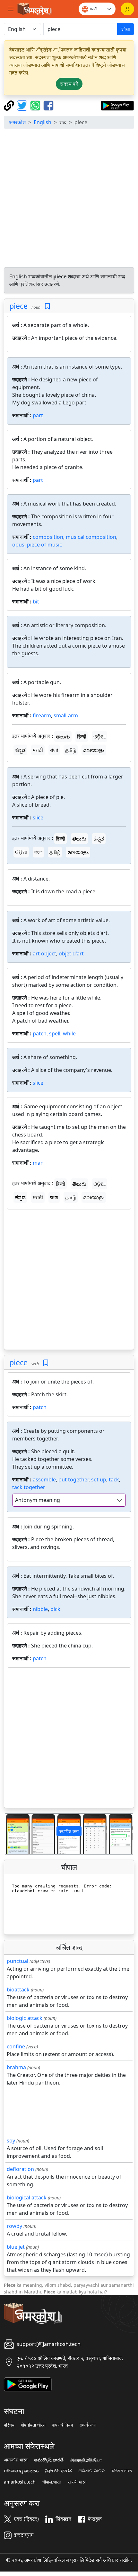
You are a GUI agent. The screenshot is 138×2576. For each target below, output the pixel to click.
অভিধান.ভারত (122, 2471)
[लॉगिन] (127, 9)
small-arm (66, 715)
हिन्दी (82, 737)
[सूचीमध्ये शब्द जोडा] (47, 306)
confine (16, 2046)
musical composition (91, 537)
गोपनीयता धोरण (33, 2425)
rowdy (14, 2226)
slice (38, 817)
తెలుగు (63, 737)
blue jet (16, 2247)
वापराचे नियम (62, 2425)
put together (73, 1479)
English (43, 122)
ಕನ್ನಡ (20, 750)
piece (18, 306)
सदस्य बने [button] (69, 84)
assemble (44, 1479)
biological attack (27, 2197)
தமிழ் (71, 750)
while (69, 1033)
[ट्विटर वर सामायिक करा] (23, 105)
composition (48, 537)
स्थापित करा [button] (69, 1831)
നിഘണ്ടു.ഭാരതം (21, 2471)
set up (99, 1479)
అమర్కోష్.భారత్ (49, 2460)
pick (55, 1609)
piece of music (44, 545)
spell (55, 1033)
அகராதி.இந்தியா (86, 2460)
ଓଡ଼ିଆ (99, 737)
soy (11, 2141)
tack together (29, 1487)
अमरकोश (17, 122)
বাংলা (54, 750)
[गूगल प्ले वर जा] (117, 105)
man (38, 1163)
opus (18, 545)
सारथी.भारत (77, 2482)
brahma (16, 2067)
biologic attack (25, 2018)
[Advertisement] (69, 198)
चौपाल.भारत (52, 2482)
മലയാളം (94, 750)
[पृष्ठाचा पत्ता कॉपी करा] (10, 105)
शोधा (126, 29)
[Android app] (28, 2384)
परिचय (9, 2425)
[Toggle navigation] (11, 9)
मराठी (38, 750)
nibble (40, 1609)
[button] (14, 1834)
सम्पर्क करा (88, 2425)
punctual (17, 1961)
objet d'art (71, 953)
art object (44, 953)
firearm (42, 715)
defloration (20, 2169)
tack (114, 1479)
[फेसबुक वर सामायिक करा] (48, 105)
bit (36, 602)
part (38, 415)
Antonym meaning (38, 1500)
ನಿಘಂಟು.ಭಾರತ (58, 2471)
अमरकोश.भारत (16, 2460)
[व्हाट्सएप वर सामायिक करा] (36, 105)
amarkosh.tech (20, 2482)
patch (40, 1033)
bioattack (18, 1990)
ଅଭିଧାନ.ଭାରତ (92, 2471)
